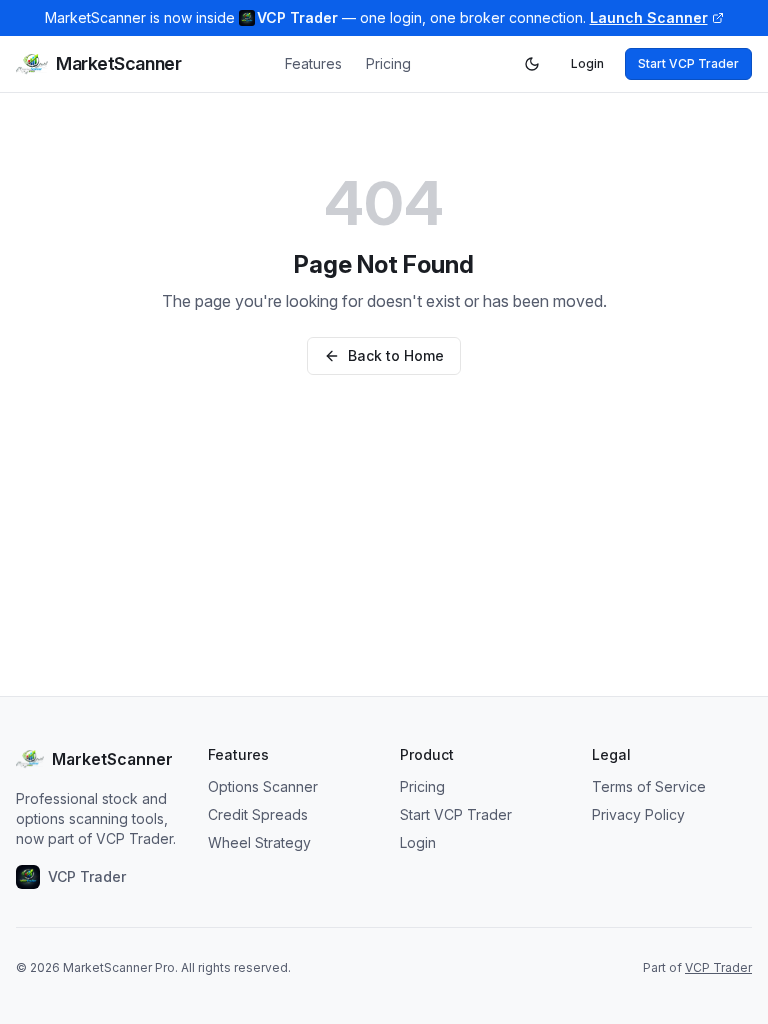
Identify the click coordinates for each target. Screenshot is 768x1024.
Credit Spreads (258, 814)
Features (313, 63)
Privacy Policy (638, 814)
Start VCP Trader (688, 63)
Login (587, 63)
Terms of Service (649, 786)
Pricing (388, 63)
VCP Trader (718, 967)
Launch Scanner (649, 17)
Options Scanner (263, 786)
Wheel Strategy (259, 842)
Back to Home (396, 355)
